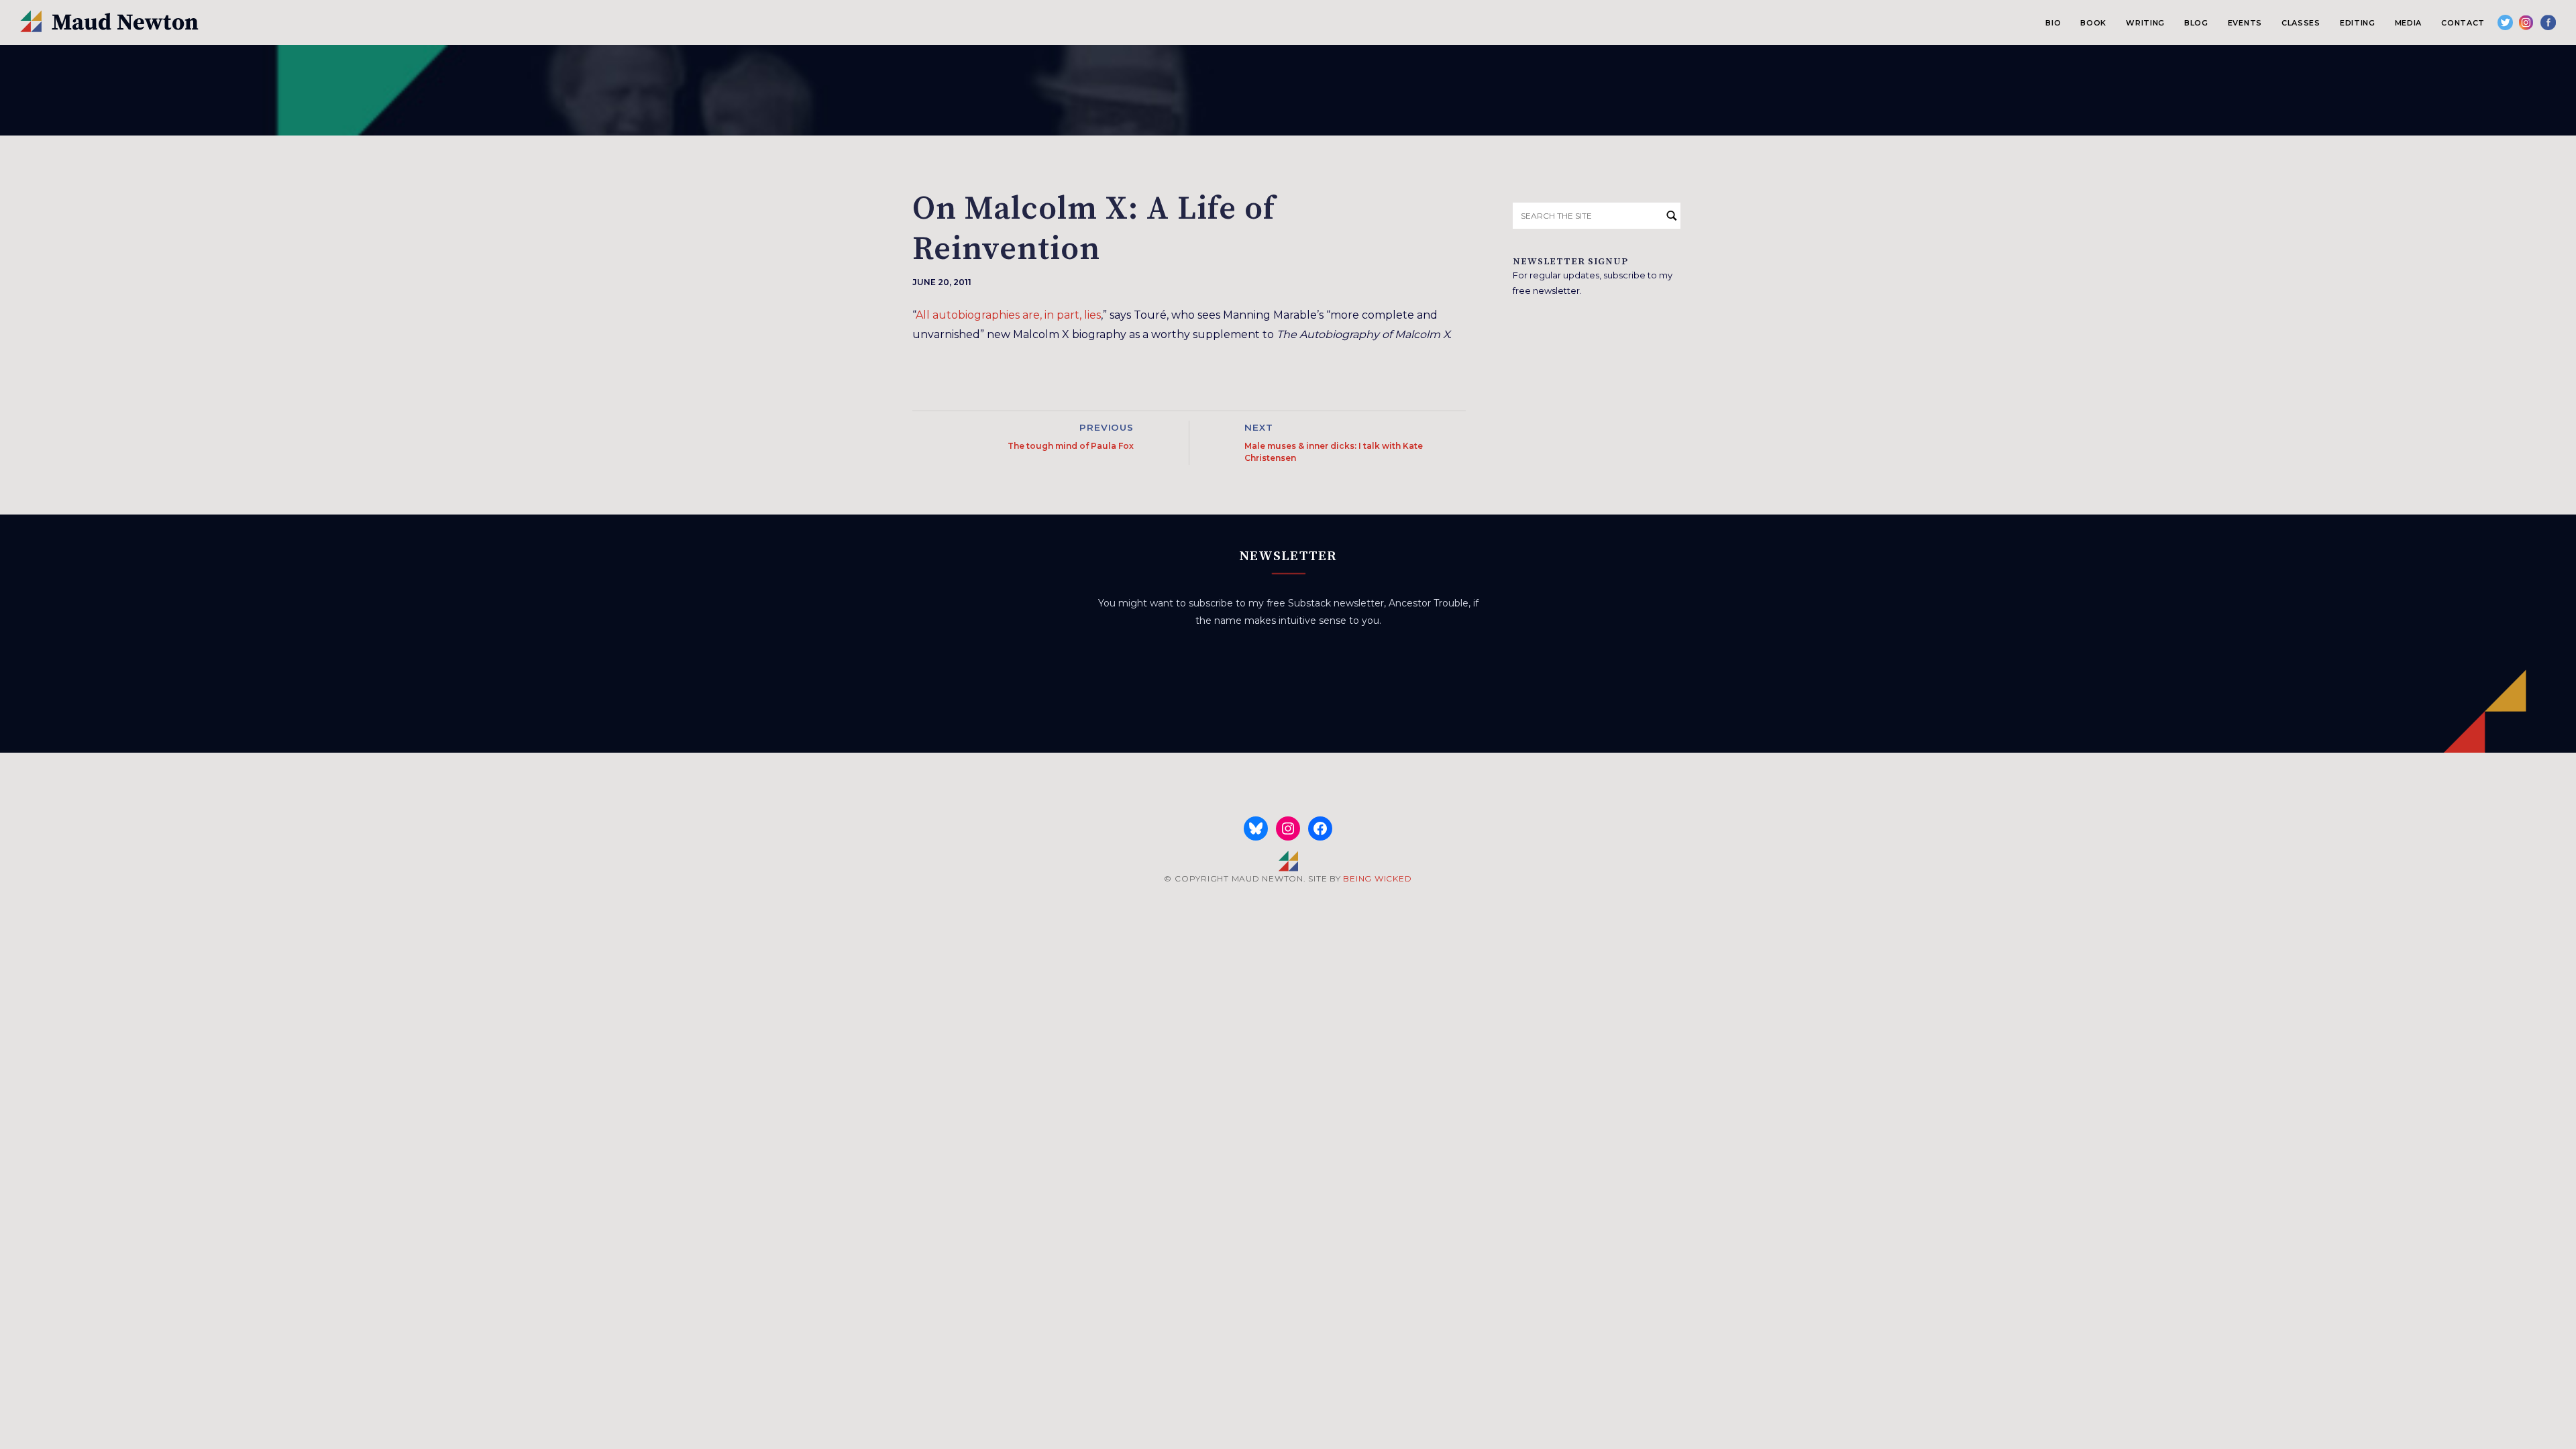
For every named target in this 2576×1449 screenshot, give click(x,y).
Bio (2053, 23)
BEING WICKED (1377, 878)
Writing (2145, 23)
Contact (2463, 23)
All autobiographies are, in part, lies (1008, 315)
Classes (2301, 23)
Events (2245, 23)
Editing (2358, 23)
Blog (2196, 23)
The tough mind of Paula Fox (1071, 446)
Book (2093, 23)
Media (2408, 23)
